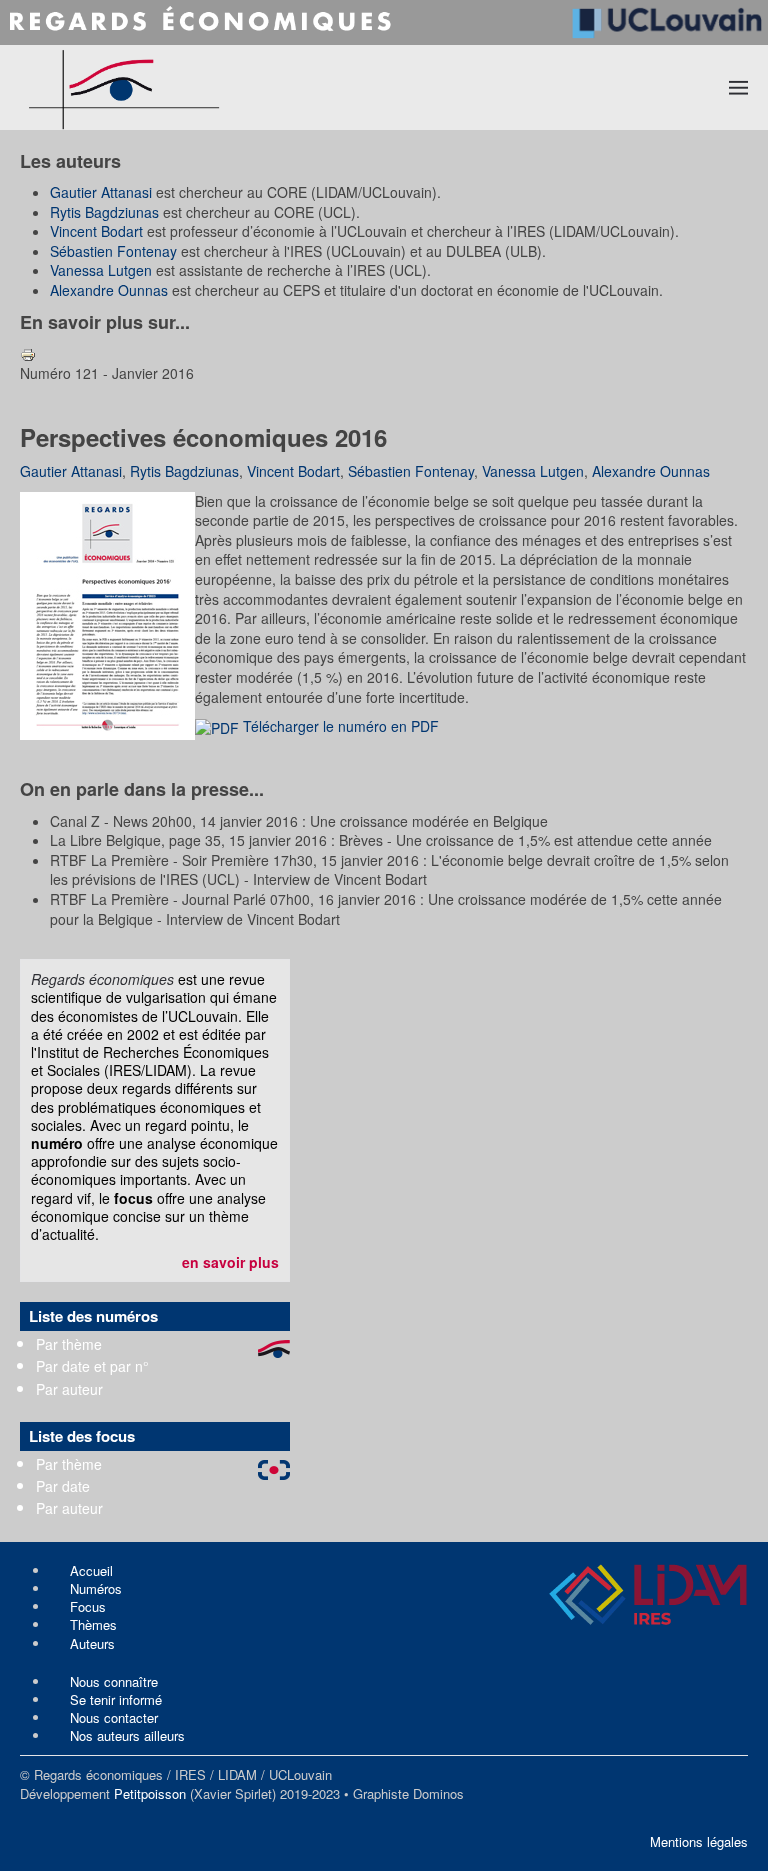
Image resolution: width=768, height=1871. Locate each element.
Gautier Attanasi (101, 192)
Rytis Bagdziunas (104, 212)
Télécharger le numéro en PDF (339, 726)
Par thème (69, 1344)
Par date (63, 1486)
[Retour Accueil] (197, 87)
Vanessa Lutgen (101, 270)
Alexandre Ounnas (109, 290)
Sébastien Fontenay (113, 251)
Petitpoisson (150, 1793)
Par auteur (69, 1389)
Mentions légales (699, 1841)
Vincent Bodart (96, 231)
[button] (738, 87)
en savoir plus (230, 1262)
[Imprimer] (28, 353)
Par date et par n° (92, 1366)
